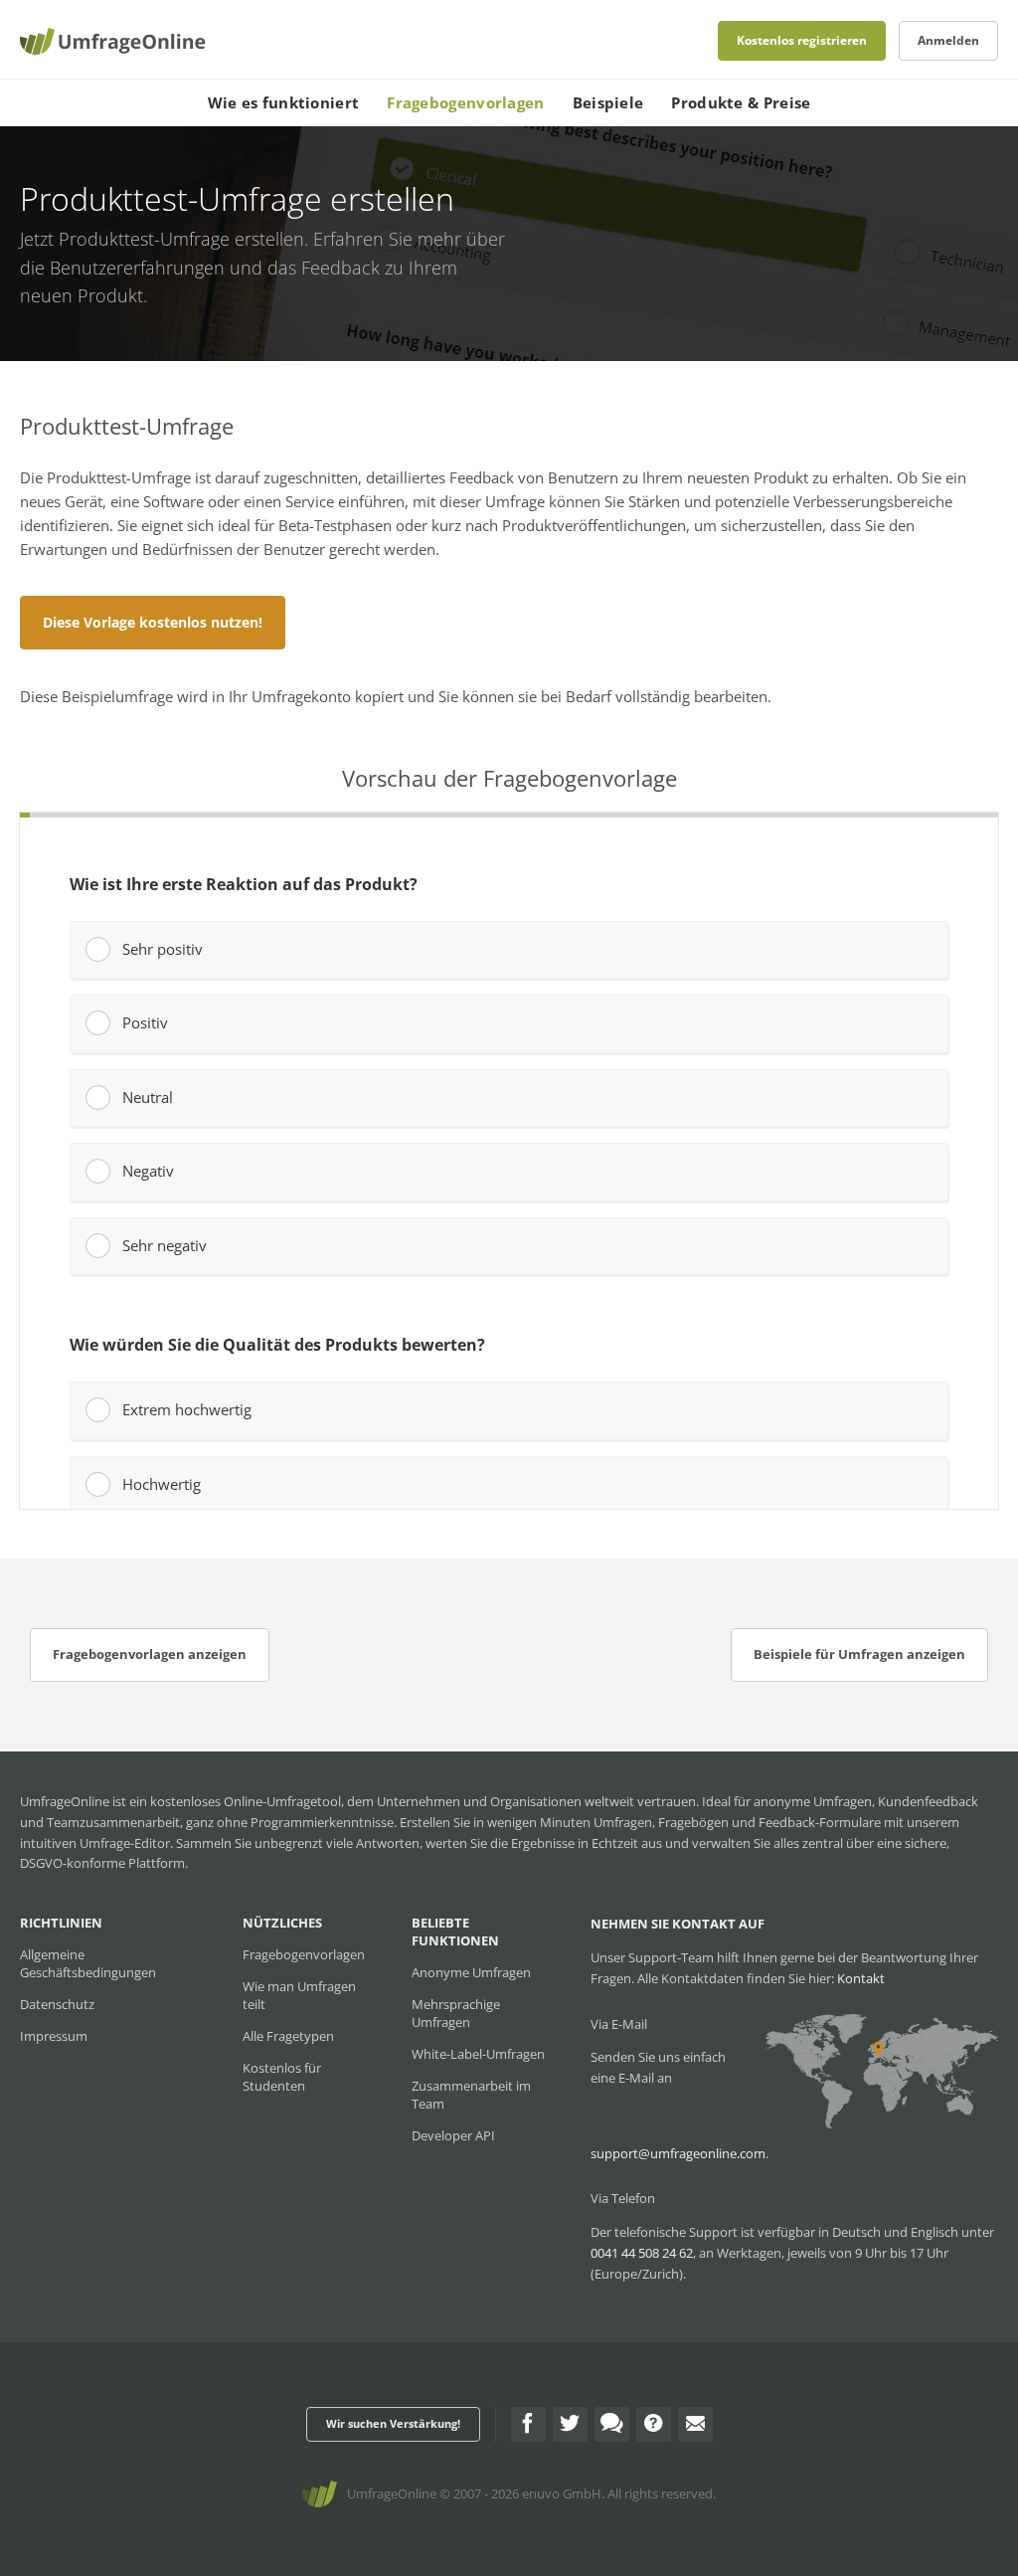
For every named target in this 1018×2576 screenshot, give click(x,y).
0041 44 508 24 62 (642, 2253)
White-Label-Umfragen (478, 2054)
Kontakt (861, 1978)
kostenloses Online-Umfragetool (246, 1801)
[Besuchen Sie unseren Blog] (612, 2424)
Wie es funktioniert (284, 102)
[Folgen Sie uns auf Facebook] (528, 2424)
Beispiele (608, 102)
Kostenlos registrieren (802, 40)
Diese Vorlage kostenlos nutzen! (153, 622)
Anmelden (948, 40)
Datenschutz (57, 2004)
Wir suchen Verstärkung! (393, 2423)
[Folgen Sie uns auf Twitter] (570, 2424)
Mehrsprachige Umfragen (456, 2013)
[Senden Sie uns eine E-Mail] (695, 2424)
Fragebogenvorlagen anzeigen (150, 1654)
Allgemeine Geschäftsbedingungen (88, 1963)
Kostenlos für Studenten (282, 2077)
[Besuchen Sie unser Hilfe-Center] (654, 2424)
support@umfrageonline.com (678, 2153)
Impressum (54, 2036)
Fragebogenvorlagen (465, 102)
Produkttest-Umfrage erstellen (181, 239)
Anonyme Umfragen (471, 1972)
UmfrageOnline (392, 2493)
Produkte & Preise (741, 102)
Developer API (453, 2135)
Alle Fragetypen (288, 2036)
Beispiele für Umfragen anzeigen (859, 1654)
